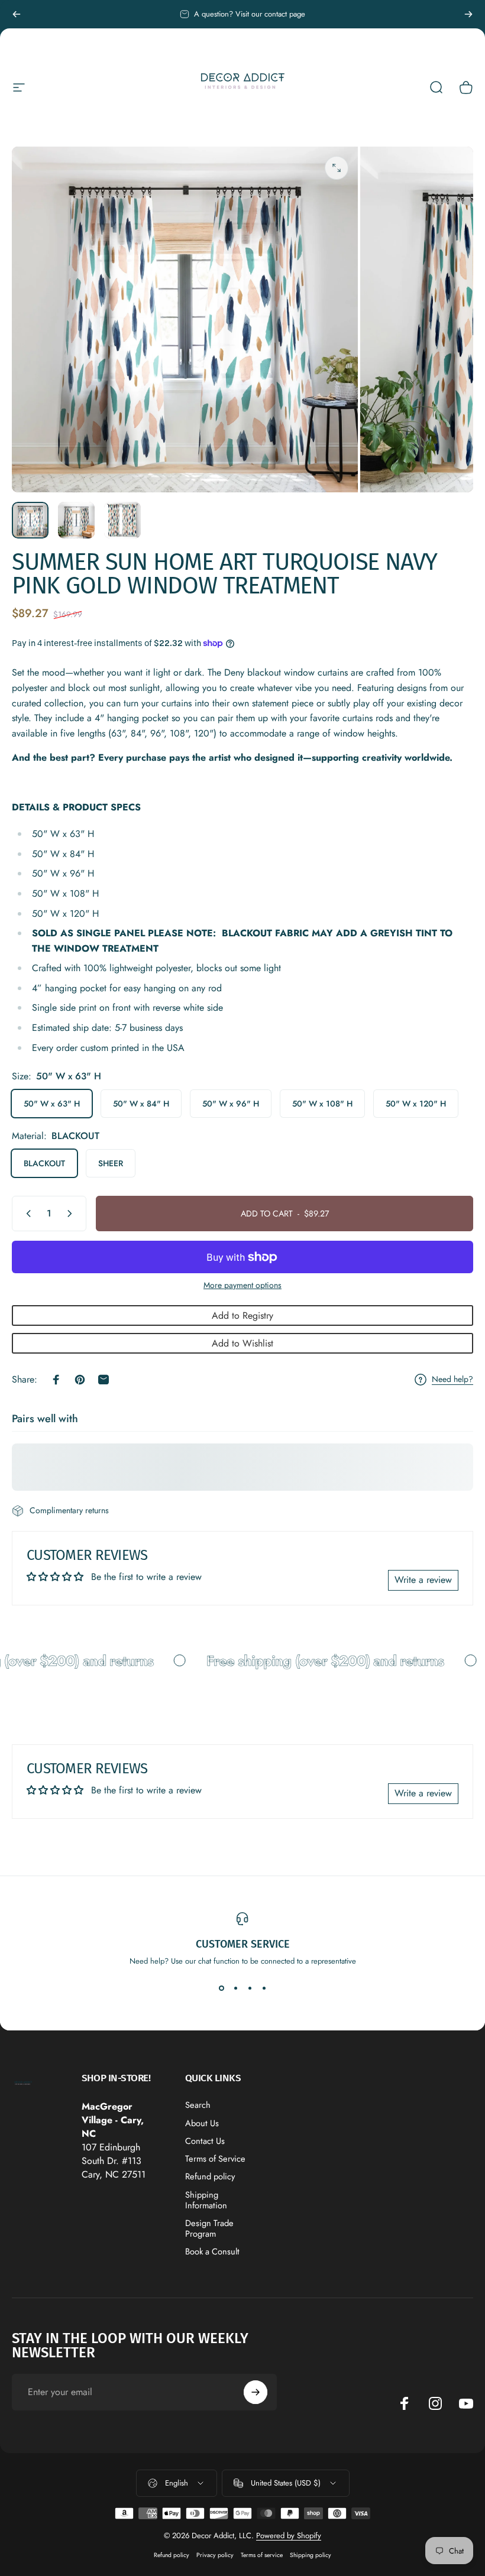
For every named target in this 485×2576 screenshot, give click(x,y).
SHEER (111, 1163)
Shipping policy (311, 2555)
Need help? (452, 1380)
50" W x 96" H (231, 1104)
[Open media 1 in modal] (337, 168)
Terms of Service (215, 2159)
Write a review (423, 1580)
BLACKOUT (44, 1163)
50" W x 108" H (322, 1104)
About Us (202, 2123)
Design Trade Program (209, 2228)
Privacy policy (215, 2555)
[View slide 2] (235, 1988)
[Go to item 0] (30, 520)
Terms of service (262, 2555)
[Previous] (17, 14)
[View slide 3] (250, 1988)
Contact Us (205, 2141)
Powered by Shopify (289, 2536)
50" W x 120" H (416, 1104)
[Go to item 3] (122, 520)
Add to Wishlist (242, 1343)
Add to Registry (242, 1315)
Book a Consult (212, 2251)
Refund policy (210, 2176)
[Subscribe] (256, 2392)
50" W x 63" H (52, 1104)
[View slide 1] (221, 1988)
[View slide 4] (264, 1988)
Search (198, 2105)
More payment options (242, 1286)
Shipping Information (206, 2200)
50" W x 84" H (141, 1104)
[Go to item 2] (76, 520)
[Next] (468, 14)
